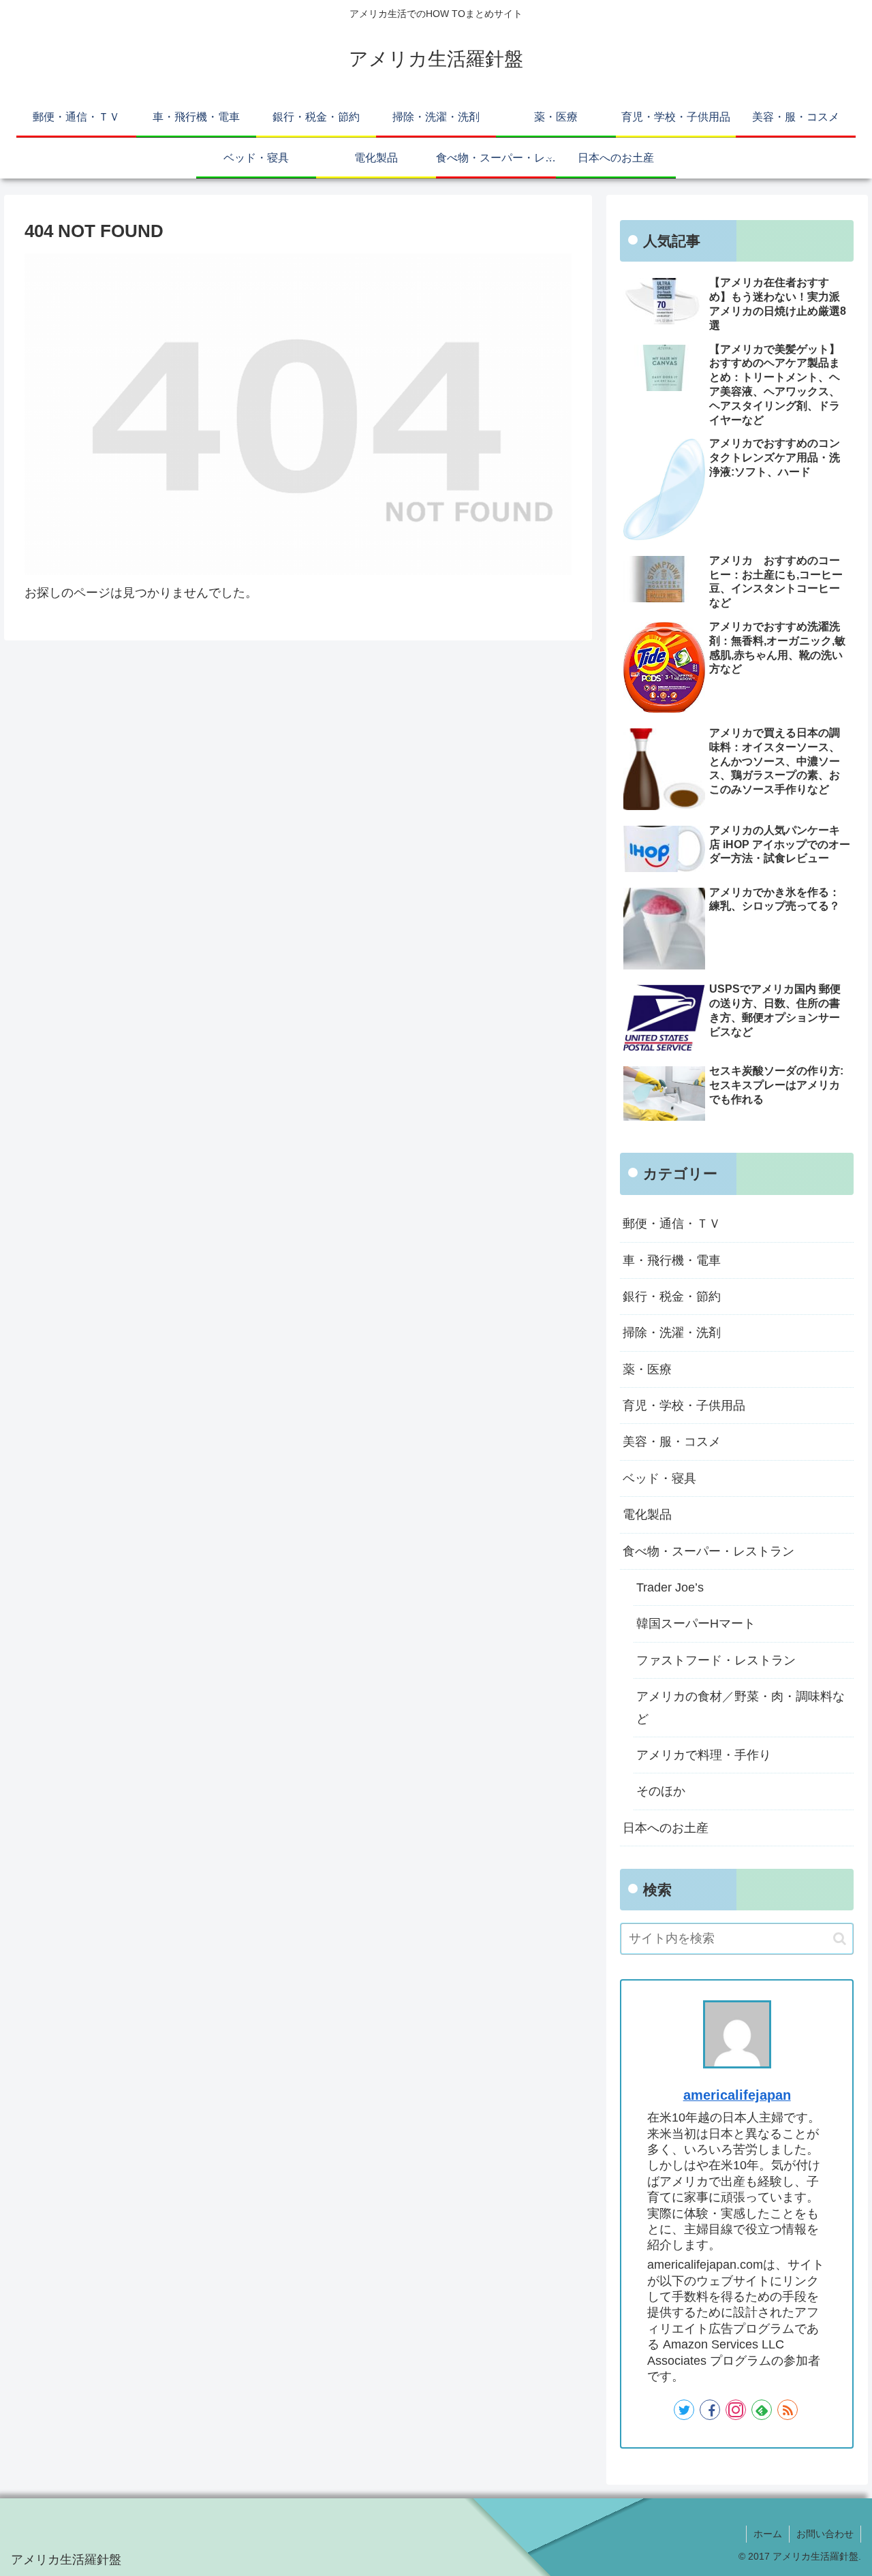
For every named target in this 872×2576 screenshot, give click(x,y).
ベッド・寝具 (659, 1478)
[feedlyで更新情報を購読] (762, 2410)
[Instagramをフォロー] (736, 2410)
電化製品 (647, 1515)
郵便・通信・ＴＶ (672, 1224)
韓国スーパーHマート (696, 1624)
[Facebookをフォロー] (710, 2410)
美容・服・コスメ (672, 1442)
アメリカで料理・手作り (704, 1755)
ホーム (768, 2534)
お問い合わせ (825, 2534)
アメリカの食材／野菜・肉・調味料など (741, 1707)
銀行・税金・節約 (672, 1297)
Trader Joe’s (670, 1587)
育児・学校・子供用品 (684, 1406)
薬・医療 (647, 1369)
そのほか (661, 1791)
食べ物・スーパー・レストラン (708, 1551)
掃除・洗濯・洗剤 (672, 1333)
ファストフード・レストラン (716, 1660)
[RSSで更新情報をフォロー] (788, 2410)
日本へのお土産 (666, 1828)
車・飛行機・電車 (672, 1260)
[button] (840, 1939)
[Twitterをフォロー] (684, 2410)
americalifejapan (737, 2095)
